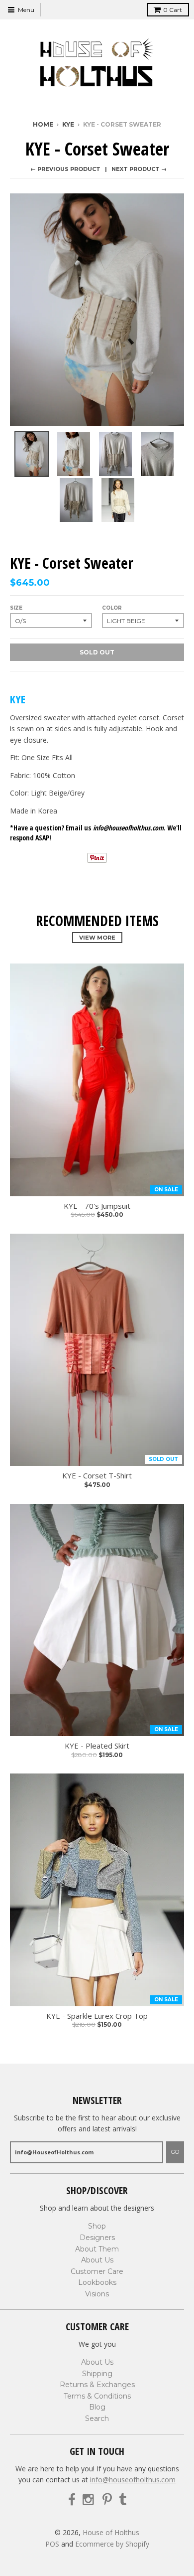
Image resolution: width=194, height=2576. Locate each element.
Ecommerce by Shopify (112, 2544)
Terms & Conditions (97, 2396)
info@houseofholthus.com (133, 2480)
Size (16, 608)
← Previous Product (65, 169)
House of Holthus (111, 2532)
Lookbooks (97, 2282)
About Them (97, 2249)
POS (52, 2544)
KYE (68, 124)
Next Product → (139, 169)
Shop (97, 2226)
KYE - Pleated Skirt (97, 1746)
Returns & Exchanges (97, 2385)
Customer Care (97, 2271)
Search (97, 2418)
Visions (97, 2294)
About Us (97, 2260)
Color (112, 608)
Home (43, 124)
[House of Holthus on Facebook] (72, 2500)
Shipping (97, 2374)
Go (175, 2152)
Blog (97, 2407)
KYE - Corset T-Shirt (97, 1476)
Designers (97, 2238)
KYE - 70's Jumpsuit (97, 1206)
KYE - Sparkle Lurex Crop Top (97, 2016)
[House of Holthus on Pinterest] (107, 2500)
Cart (173, 10)
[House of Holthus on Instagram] (89, 2500)
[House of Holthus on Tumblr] (123, 2500)
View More (97, 938)
